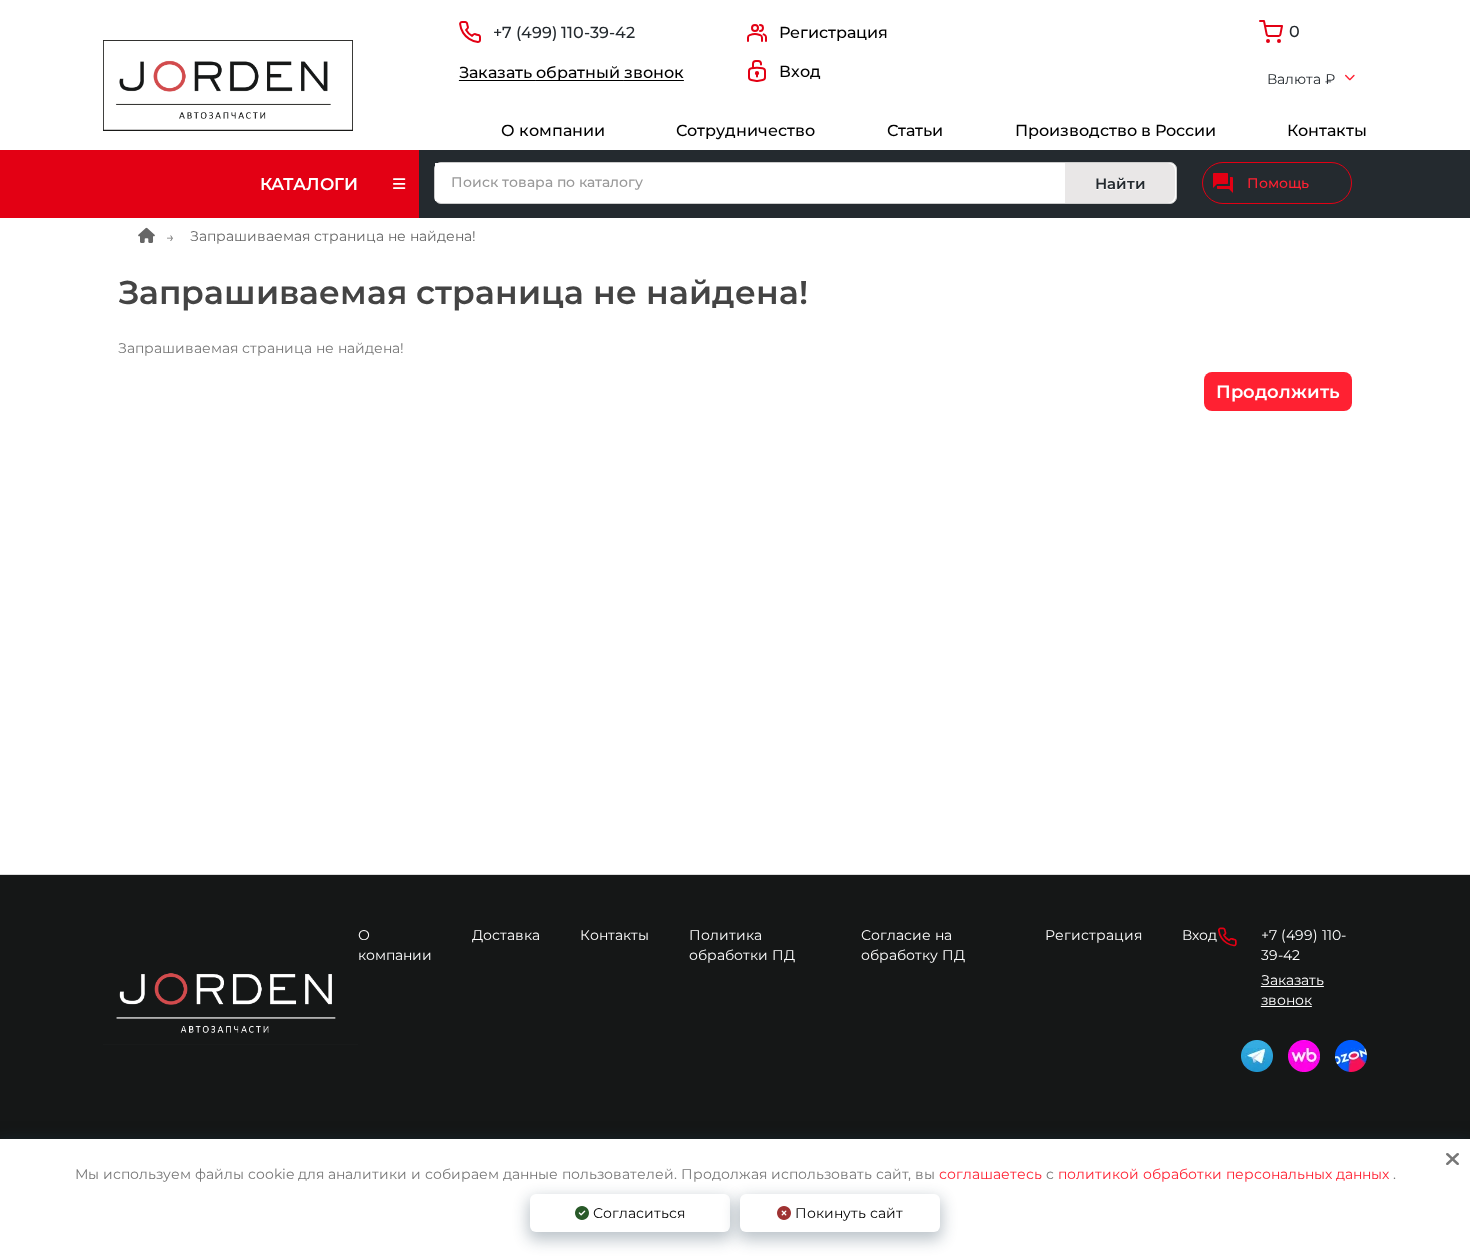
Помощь (1278, 183)
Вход (1199, 935)
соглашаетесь (992, 1174)
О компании (553, 130)
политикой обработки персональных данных (1223, 1174)
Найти (1120, 183)
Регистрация (1093, 935)
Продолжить (1278, 392)
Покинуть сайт (847, 1213)
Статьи (915, 130)
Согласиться (637, 1213)
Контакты (1327, 130)
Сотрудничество (745, 130)
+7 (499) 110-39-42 (564, 32)
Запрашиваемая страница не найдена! (333, 236)
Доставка (506, 935)
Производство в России (1115, 130)
